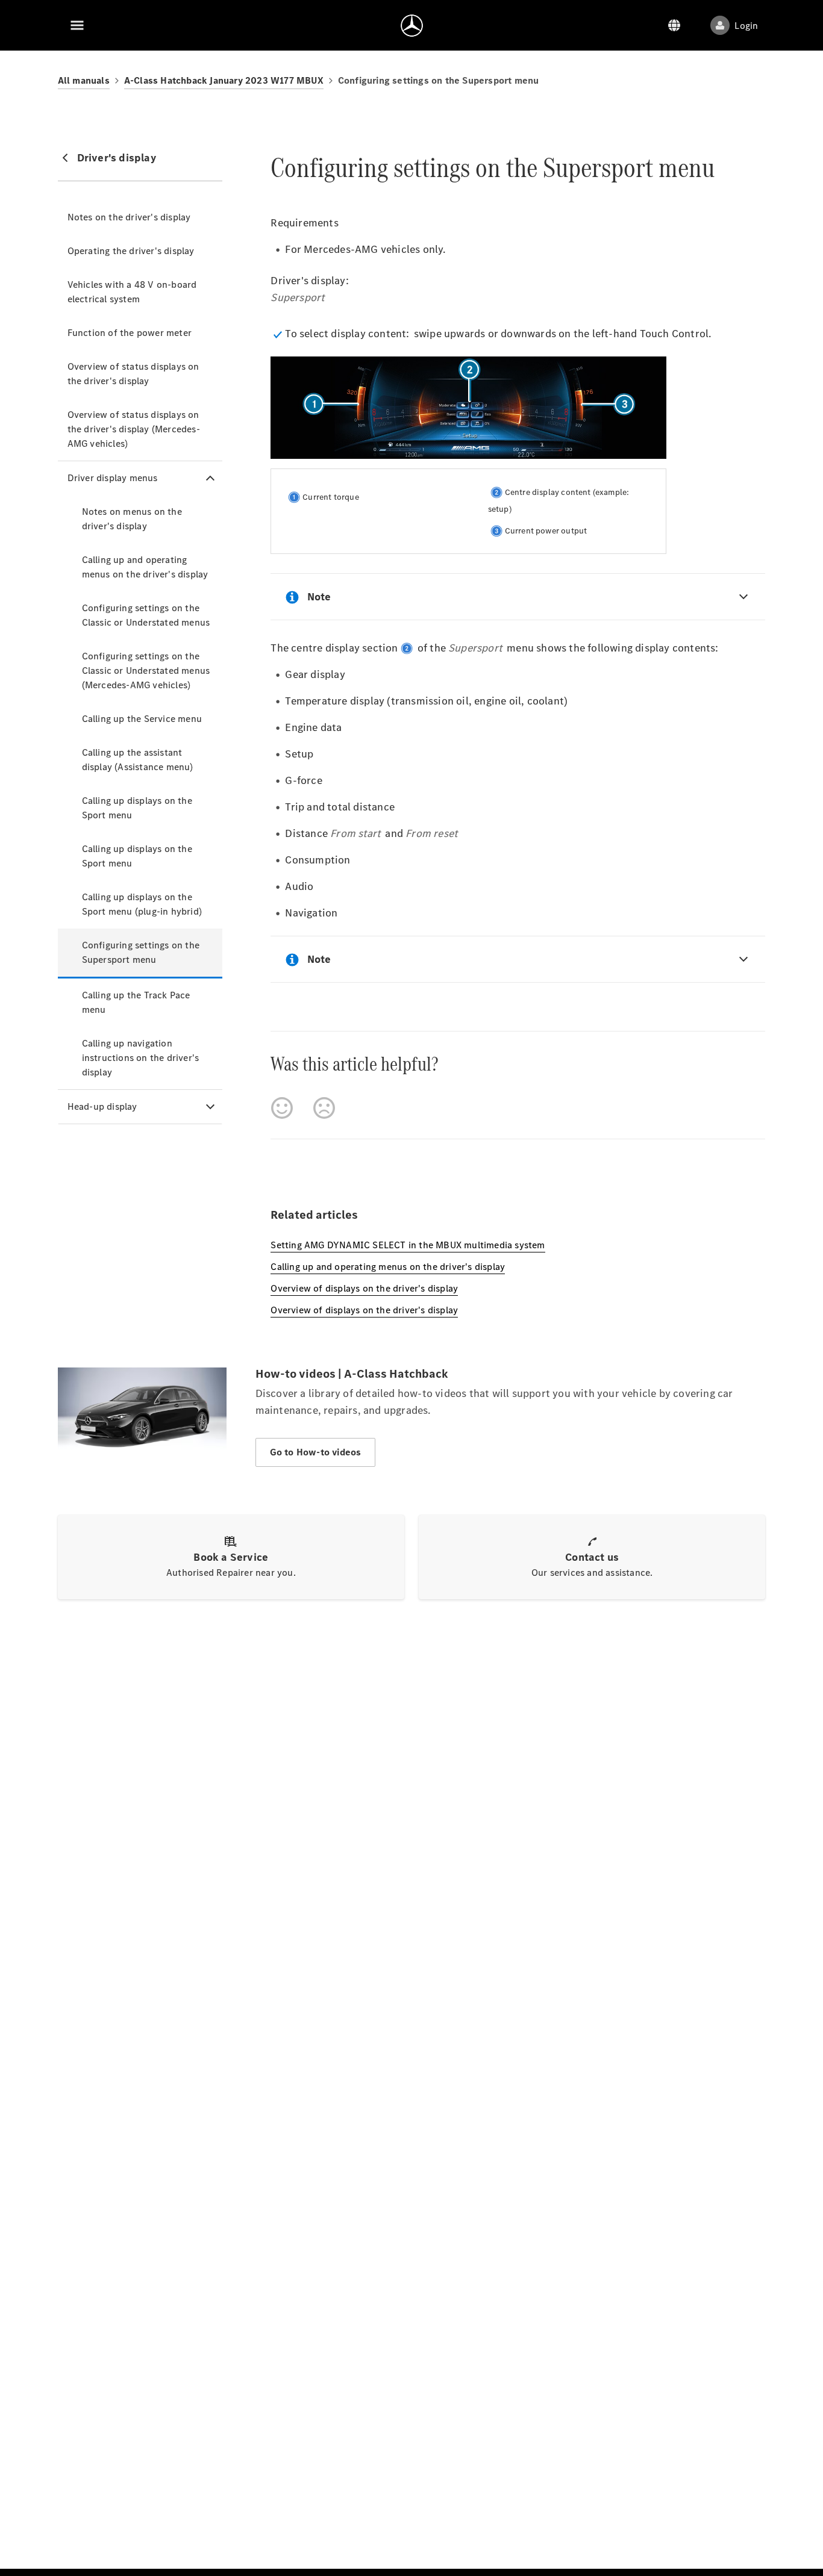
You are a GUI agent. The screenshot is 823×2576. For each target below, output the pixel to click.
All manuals (84, 80)
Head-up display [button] (102, 1106)
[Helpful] (282, 1108)
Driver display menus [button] (113, 478)
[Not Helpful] (324, 1108)
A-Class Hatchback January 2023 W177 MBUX (224, 80)
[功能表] (77, 25)
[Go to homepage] (412, 25)
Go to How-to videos (316, 1452)
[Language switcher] (674, 25)
